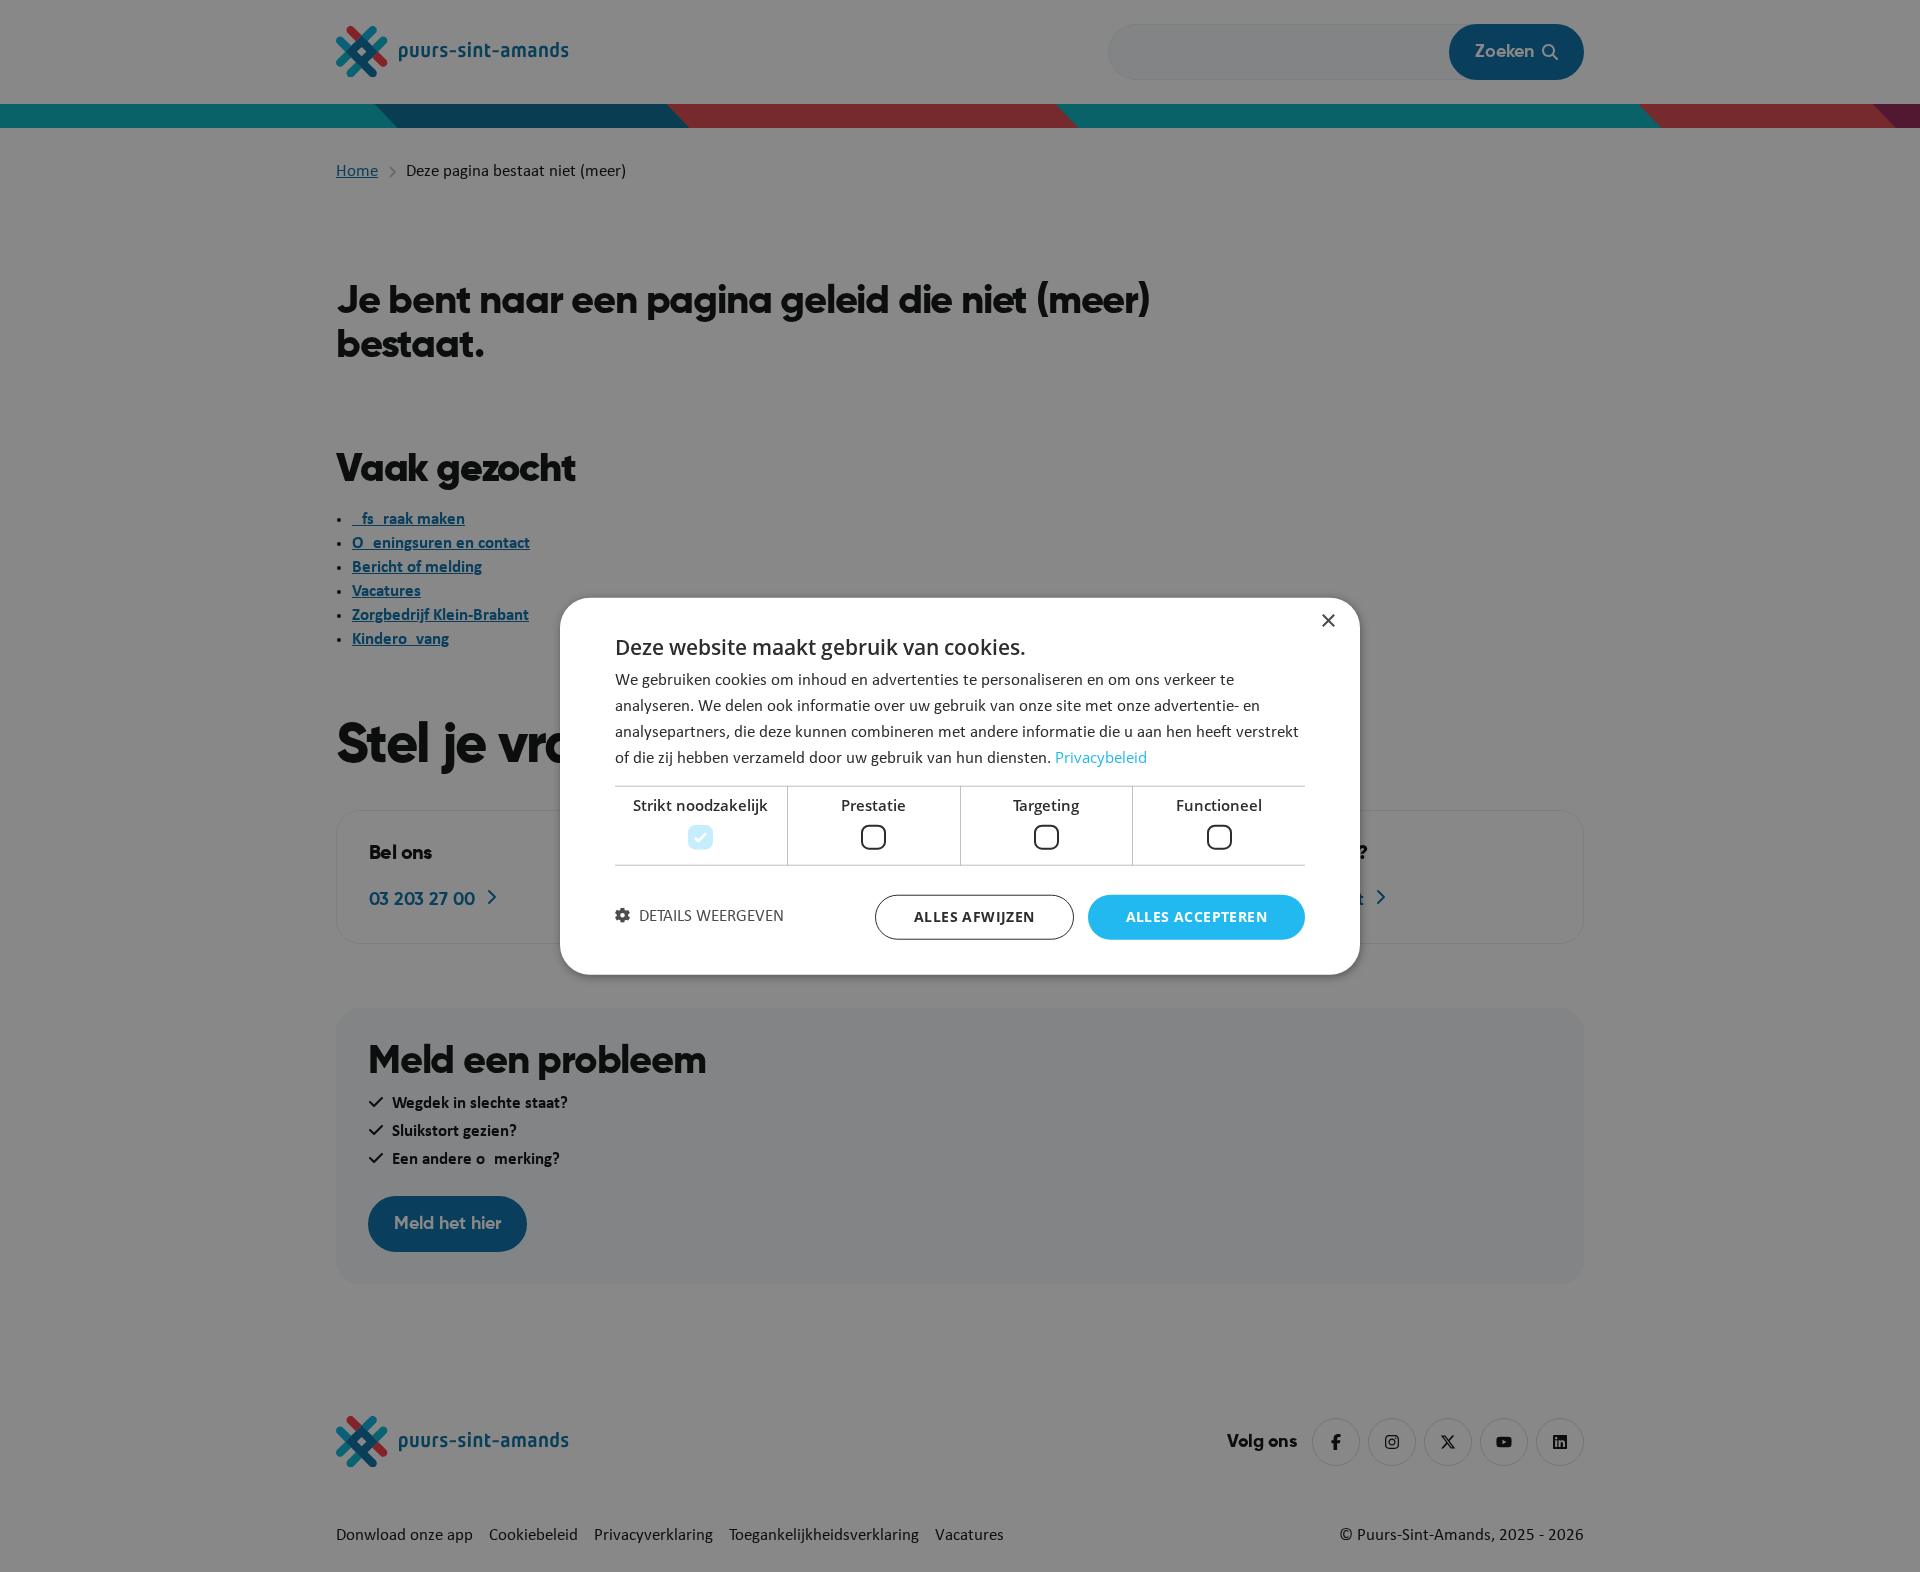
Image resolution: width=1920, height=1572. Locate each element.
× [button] (1327, 621)
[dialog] (960, 786)
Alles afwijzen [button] (974, 916)
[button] (699, 917)
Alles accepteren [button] (1196, 916)
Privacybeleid (1101, 757)
